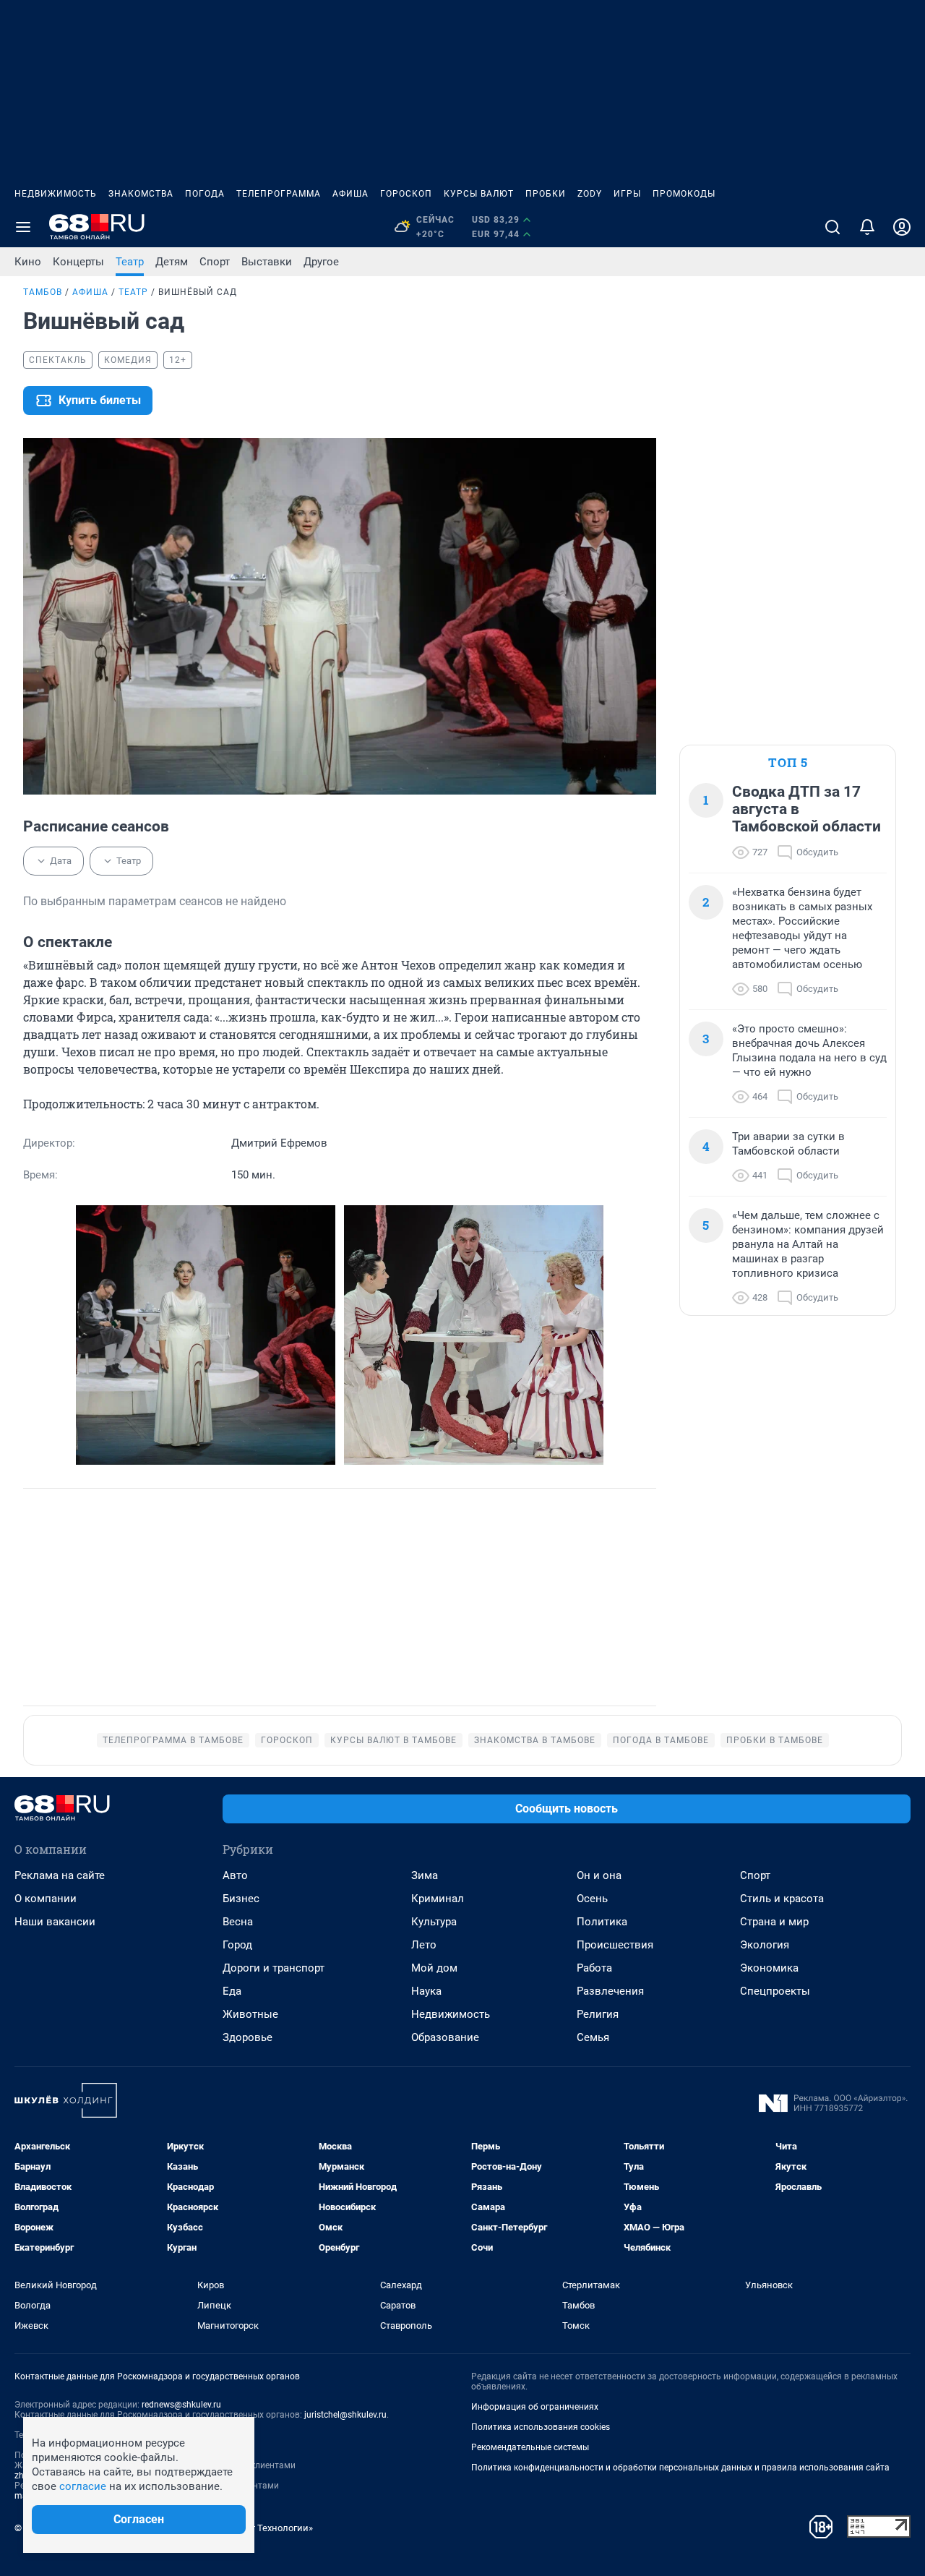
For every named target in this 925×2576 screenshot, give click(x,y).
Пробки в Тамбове (775, 1740)
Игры (627, 194)
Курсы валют (479, 194)
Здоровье (248, 2037)
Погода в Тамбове (661, 1740)
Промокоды (684, 194)
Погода (205, 194)
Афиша (350, 194)
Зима (425, 1875)
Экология (765, 1945)
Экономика (769, 1968)
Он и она (599, 1875)
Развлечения (610, 1991)
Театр (130, 262)
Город (237, 1945)
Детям (172, 262)
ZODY (590, 194)
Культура (434, 1922)
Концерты (78, 262)
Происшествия (615, 1945)
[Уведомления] (867, 227)
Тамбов (43, 292)
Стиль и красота (782, 1899)
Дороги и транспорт (274, 1968)
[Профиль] (902, 227)
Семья (593, 2037)
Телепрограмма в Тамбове (173, 1740)
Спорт (215, 262)
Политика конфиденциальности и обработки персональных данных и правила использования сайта (680, 2468)
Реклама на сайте (60, 1875)
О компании (46, 1899)
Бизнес (241, 1899)
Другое (321, 262)
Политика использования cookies (541, 2427)
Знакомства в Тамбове (535, 1740)
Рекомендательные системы (530, 2447)
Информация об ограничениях (535, 2407)
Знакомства (141, 194)
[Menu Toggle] (23, 227)
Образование (445, 2037)
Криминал (438, 1899)
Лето (424, 1945)
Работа (594, 1968)
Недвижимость (56, 194)
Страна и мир (774, 1922)
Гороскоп (406, 194)
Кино (28, 262)
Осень (592, 1899)
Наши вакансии (55, 1922)
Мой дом (434, 1968)
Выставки (267, 262)
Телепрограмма (279, 194)
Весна (238, 1922)
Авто (235, 1875)
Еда (232, 1991)
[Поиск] (832, 227)
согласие (83, 2486)
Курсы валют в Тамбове (393, 1740)
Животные (250, 2014)
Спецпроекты (775, 1991)
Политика (602, 1922)
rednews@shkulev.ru (181, 2405)
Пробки (546, 194)
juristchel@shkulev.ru (345, 2415)
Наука (426, 1991)
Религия (598, 2014)
